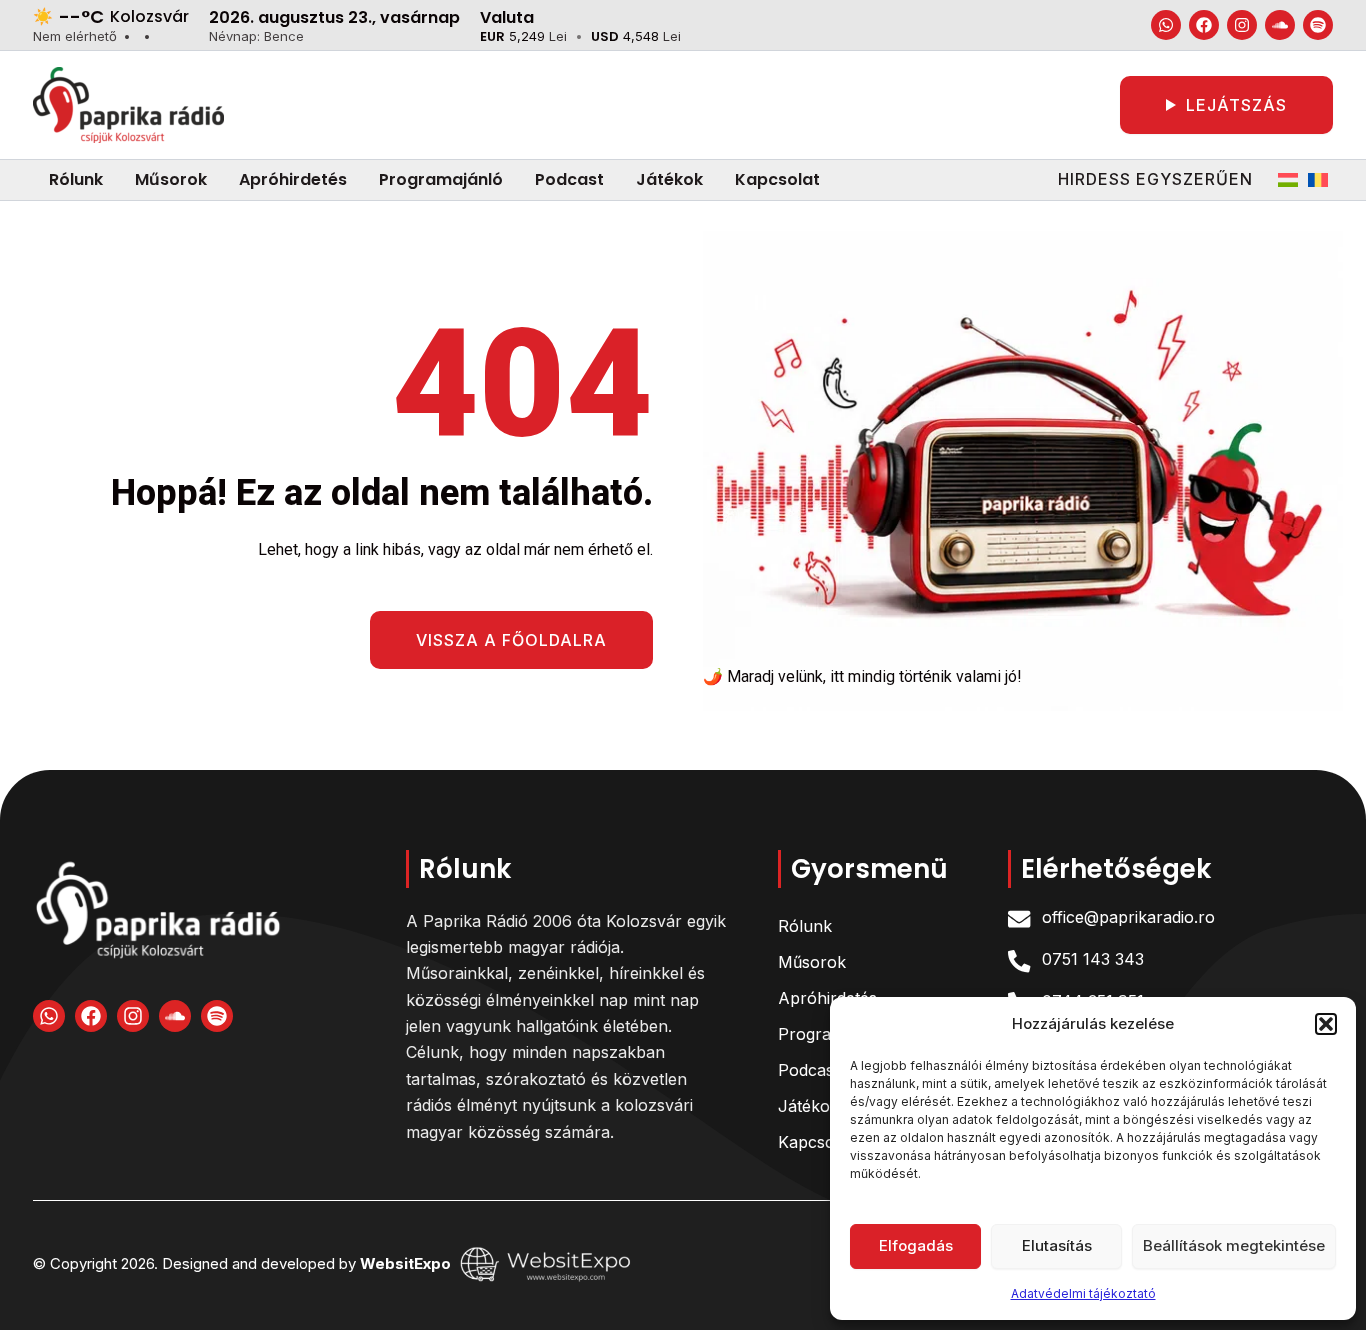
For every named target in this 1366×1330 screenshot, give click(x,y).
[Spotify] (1318, 25)
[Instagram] (1242, 25)
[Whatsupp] (1166, 25)
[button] (1326, 1024)
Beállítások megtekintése (1234, 1245)
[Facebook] (1204, 25)
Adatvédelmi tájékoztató (1083, 1293)
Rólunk (805, 926)
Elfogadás (916, 1245)
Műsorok (812, 962)
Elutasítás (1057, 1245)
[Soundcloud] (1280, 25)
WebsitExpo (407, 1262)
